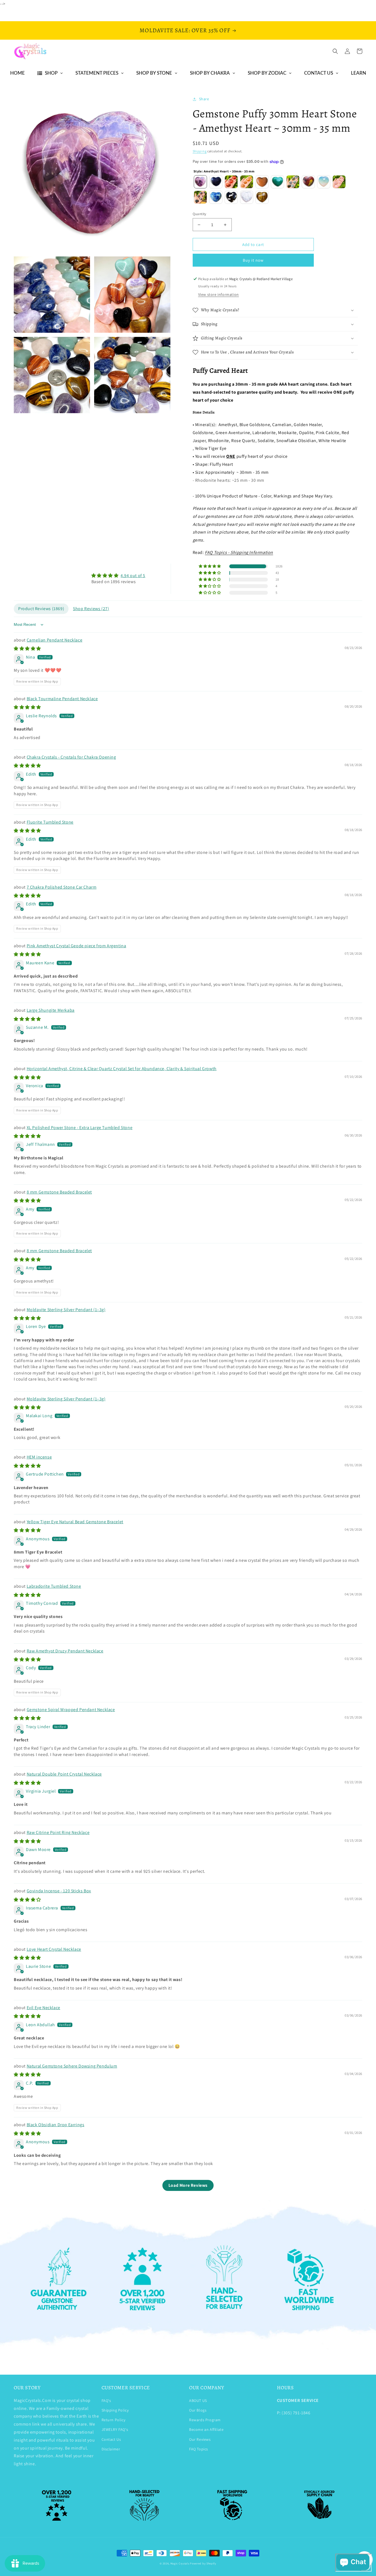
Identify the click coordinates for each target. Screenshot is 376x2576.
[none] (200, 182)
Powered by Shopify (203, 2563)
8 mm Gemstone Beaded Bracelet (59, 1192)
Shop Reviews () (91, 609)
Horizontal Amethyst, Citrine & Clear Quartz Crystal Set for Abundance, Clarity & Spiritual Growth (122, 1069)
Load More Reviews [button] (188, 2185)
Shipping (200, 151)
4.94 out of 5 (133, 576)
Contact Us (111, 2439)
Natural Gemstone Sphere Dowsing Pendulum (72, 2066)
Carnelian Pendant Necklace (55, 640)
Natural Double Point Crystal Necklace (64, 1774)
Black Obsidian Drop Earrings (56, 2125)
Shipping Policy (115, 2410)
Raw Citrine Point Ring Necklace (58, 1832)
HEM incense (39, 1457)
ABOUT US (198, 2401)
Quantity (200, 214)
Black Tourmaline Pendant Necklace (62, 699)
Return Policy (114, 2420)
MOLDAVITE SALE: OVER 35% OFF (185, 30)
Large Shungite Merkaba (51, 1010)
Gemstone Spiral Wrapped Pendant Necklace (71, 1710)
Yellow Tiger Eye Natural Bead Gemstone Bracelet (75, 1522)
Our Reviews (200, 2439)
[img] (118, 576)
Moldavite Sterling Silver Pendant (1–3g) (66, 1310)
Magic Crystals (180, 2563)
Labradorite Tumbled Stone (54, 1586)
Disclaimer (111, 2449)
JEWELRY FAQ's (115, 2429)
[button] (335, 51)
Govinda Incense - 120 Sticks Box (59, 1891)
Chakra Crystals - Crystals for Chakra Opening (71, 757)
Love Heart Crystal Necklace (54, 1949)
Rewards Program (205, 2420)
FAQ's (106, 2401)
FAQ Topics (199, 2449)
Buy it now (253, 260)
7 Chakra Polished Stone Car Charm (62, 887)
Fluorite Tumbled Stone (50, 822)
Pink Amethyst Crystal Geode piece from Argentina (77, 946)
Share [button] (204, 99)
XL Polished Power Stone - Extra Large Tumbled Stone (80, 1128)
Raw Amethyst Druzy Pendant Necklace (65, 1651)
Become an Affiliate (206, 2429)
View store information (219, 294)
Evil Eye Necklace (43, 2008)
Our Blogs (198, 2410)
